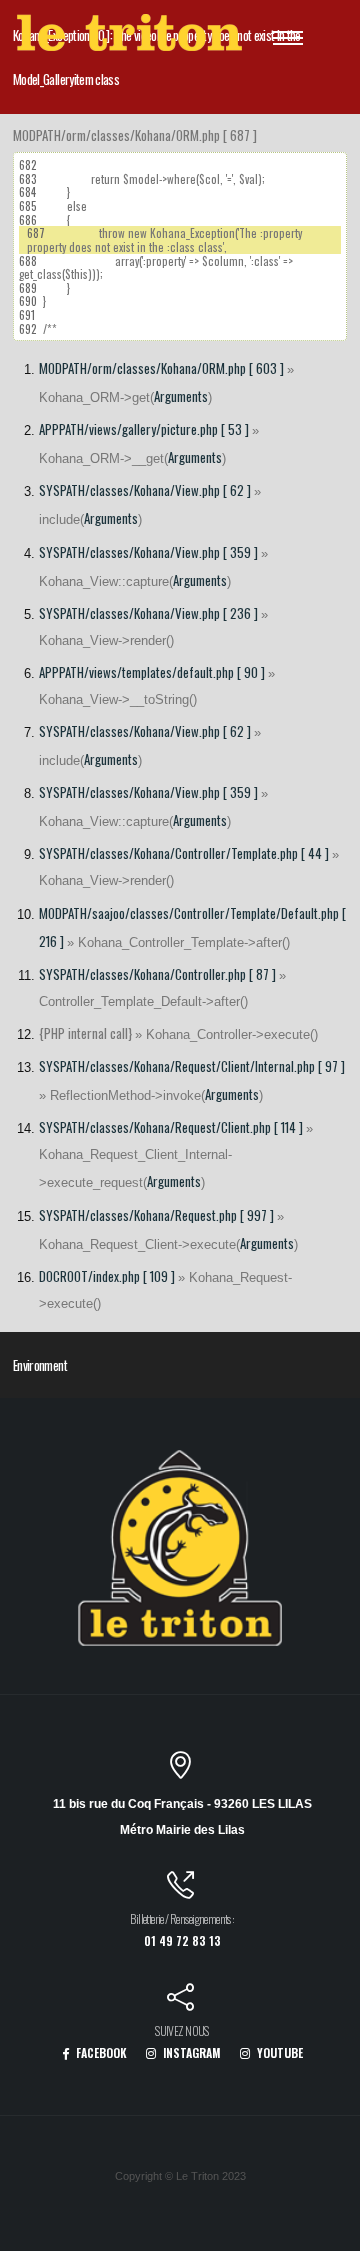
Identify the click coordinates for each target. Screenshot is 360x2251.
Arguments (181, 396)
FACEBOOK (100, 2052)
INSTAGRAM (190, 2052)
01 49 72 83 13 (182, 1940)
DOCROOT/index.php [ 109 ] (107, 1276)
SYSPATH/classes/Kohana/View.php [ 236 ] (148, 613)
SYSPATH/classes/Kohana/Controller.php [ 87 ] (157, 974)
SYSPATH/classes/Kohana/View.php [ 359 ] (148, 552)
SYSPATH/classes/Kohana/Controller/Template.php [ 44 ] (184, 853)
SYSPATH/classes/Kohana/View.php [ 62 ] (145, 490)
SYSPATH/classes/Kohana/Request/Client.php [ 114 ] (171, 1127)
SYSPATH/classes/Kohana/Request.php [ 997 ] (156, 1215)
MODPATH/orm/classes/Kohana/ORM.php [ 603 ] (161, 368)
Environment (40, 1365)
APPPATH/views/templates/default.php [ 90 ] (152, 672)
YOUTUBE (278, 2052)
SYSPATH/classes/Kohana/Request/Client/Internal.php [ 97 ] (192, 1066)
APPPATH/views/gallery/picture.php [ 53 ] (144, 429)
